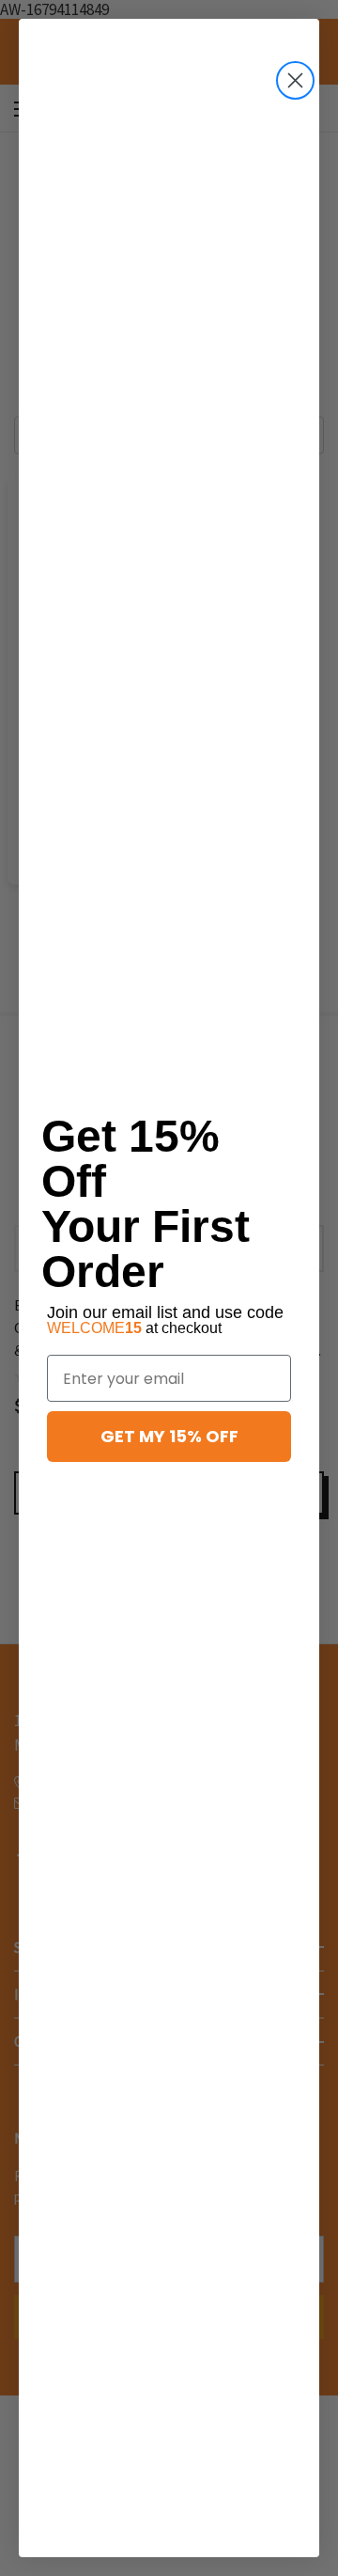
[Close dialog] (295, 80)
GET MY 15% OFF (169, 1436)
